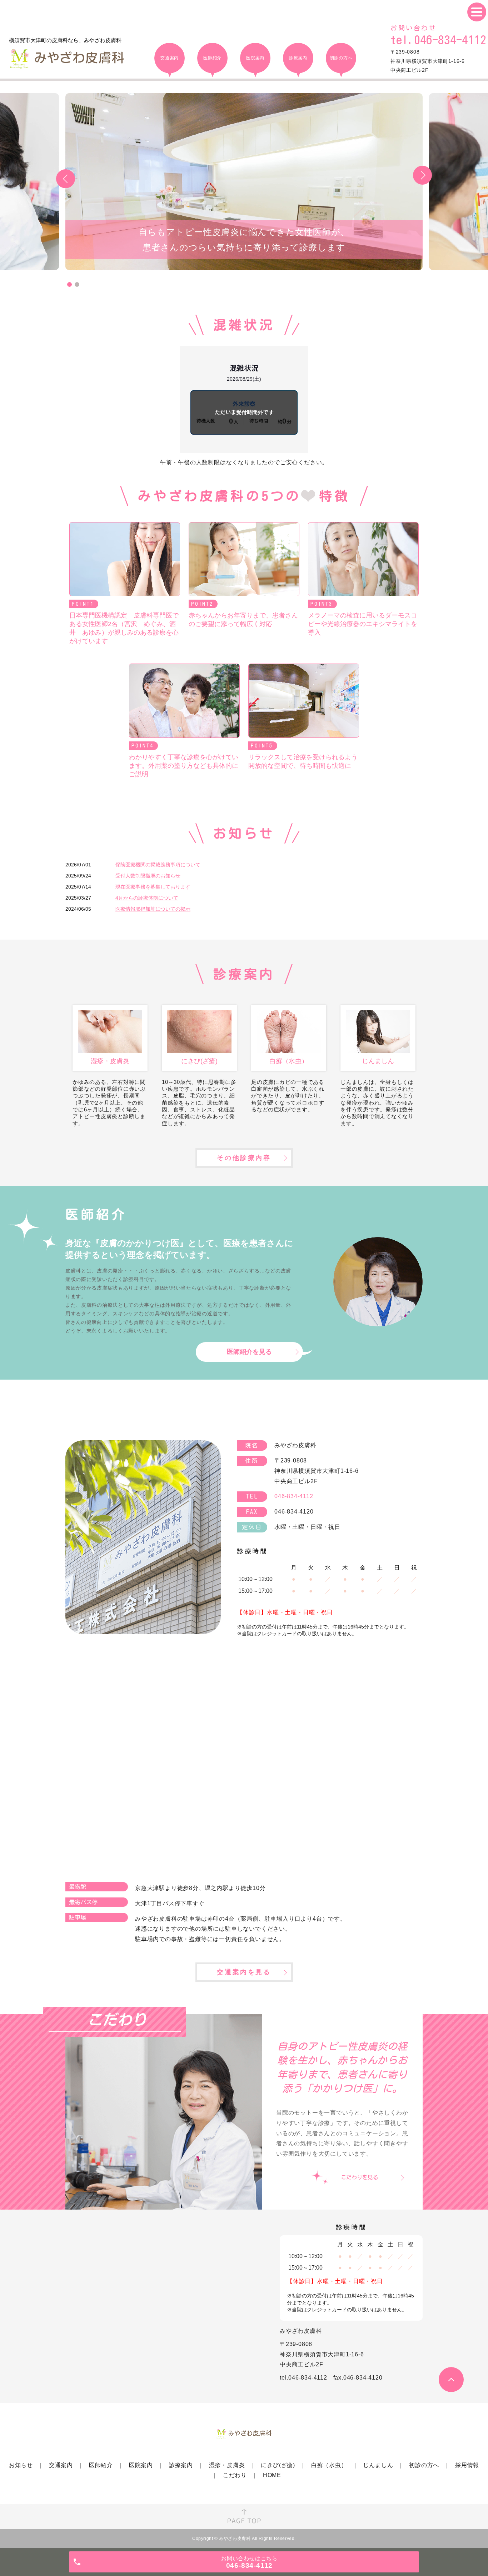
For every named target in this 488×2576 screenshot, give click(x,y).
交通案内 (61, 2465)
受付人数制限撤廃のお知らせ (148, 876)
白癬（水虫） (329, 2465)
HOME (272, 2475)
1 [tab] (69, 284)
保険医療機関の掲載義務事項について (158, 865)
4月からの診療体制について (147, 898)
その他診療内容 (244, 1158)
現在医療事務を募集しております (153, 887)
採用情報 (467, 2465)
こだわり (235, 2475)
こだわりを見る (360, 2177)
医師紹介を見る (249, 1352)
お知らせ (21, 2465)
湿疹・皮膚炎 (227, 2465)
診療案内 (181, 2465)
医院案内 (141, 2465)
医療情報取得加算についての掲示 (153, 909)
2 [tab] (77, 284)
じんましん (378, 2465)
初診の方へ (424, 2465)
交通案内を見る (244, 1972)
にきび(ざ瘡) (278, 2465)
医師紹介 (101, 2465)
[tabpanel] (244, 182)
